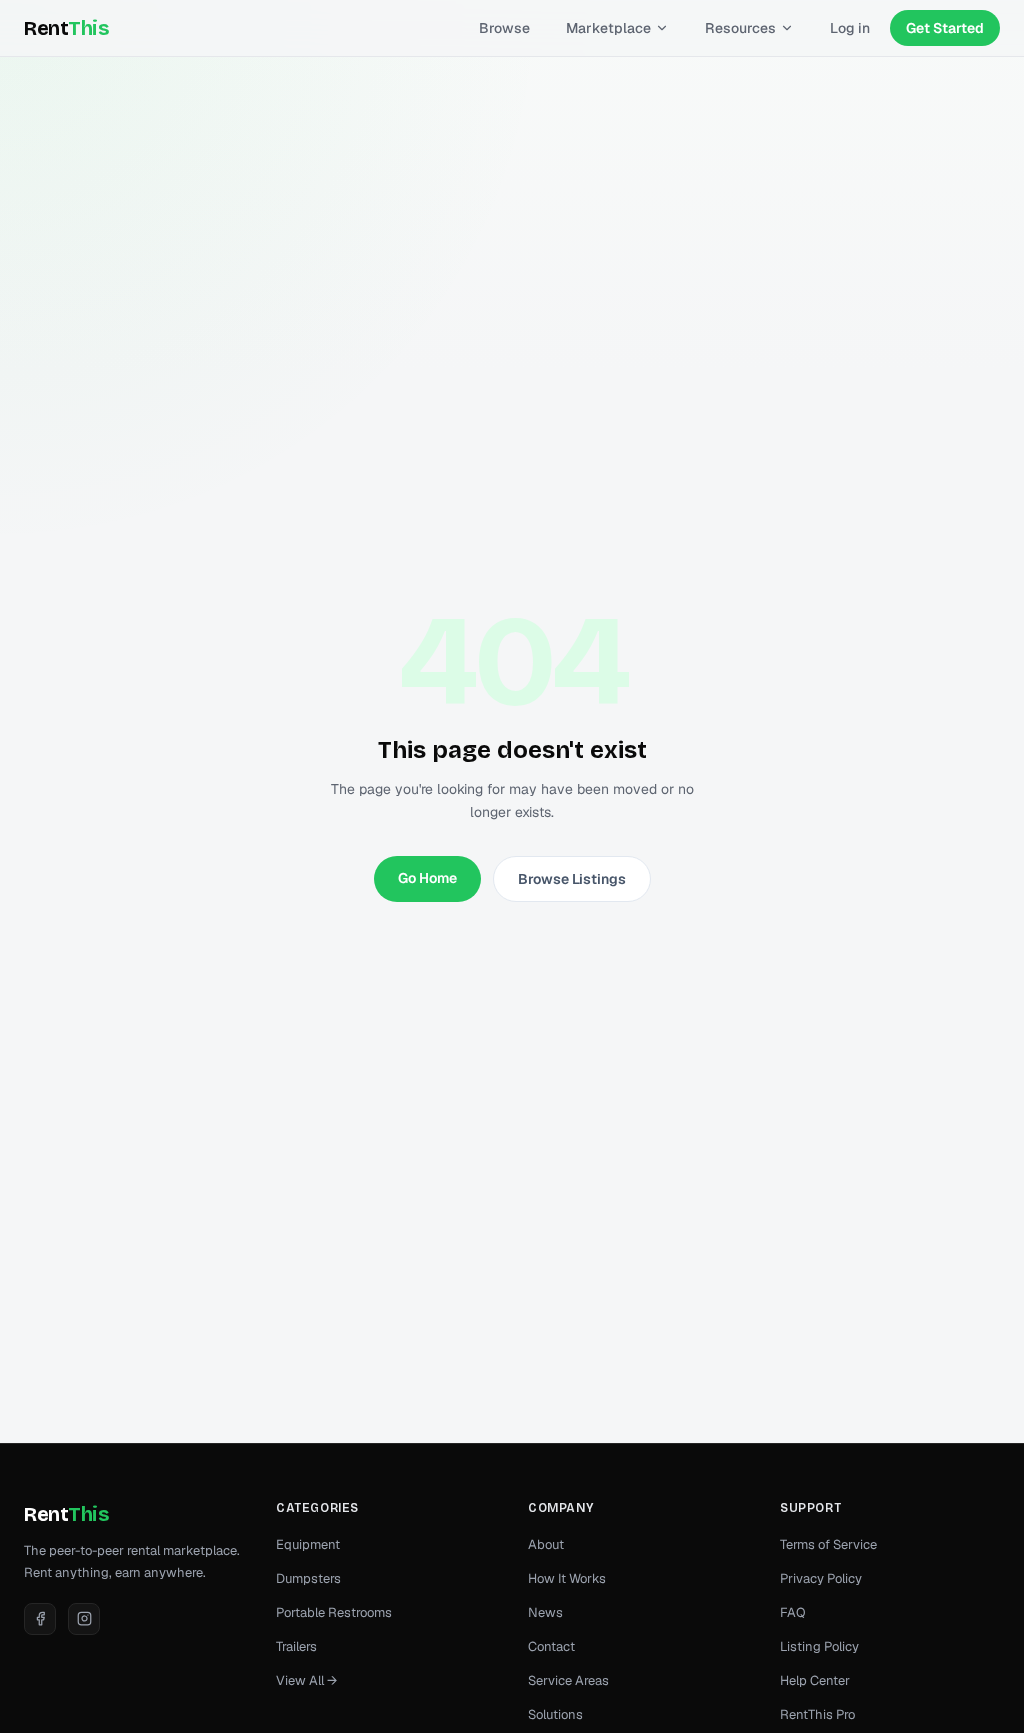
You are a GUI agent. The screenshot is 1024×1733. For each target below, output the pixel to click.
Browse (504, 28)
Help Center (815, 1680)
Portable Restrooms (334, 1612)
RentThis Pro (817, 1714)
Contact (551, 1646)
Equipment (308, 1544)
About (546, 1544)
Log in (850, 28)
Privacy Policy (821, 1578)
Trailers (296, 1646)
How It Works (567, 1578)
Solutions (555, 1714)
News (545, 1612)
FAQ (793, 1612)
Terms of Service (828, 1544)
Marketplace (608, 28)
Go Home (427, 878)
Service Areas (568, 1680)
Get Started (945, 28)
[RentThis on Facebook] (40, 1619)
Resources (740, 28)
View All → (306, 1680)
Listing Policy (819, 1646)
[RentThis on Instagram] (84, 1619)
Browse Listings (572, 879)
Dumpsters (308, 1578)
